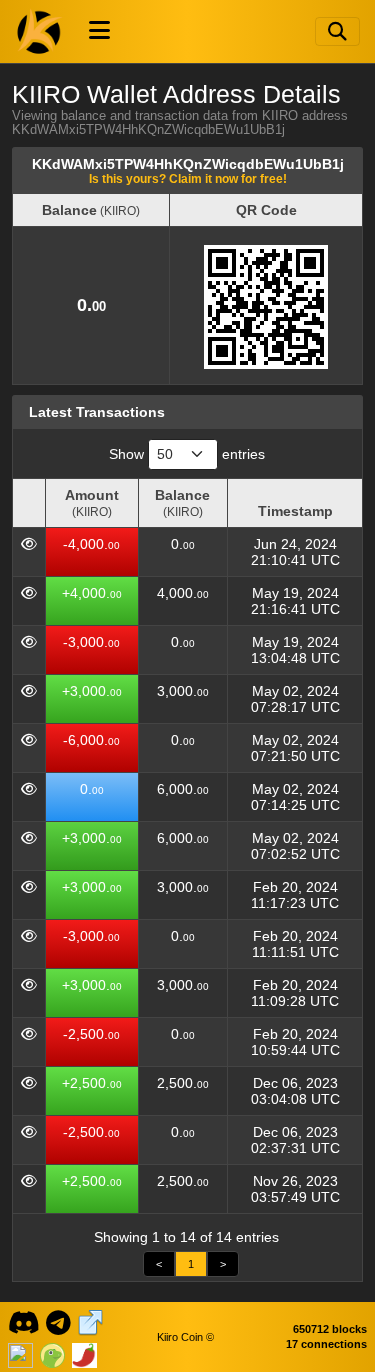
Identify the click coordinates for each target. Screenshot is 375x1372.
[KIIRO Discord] (23, 1321)
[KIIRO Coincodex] (20, 1353)
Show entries (187, 454)
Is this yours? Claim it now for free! (188, 178)
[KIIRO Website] (90, 1321)
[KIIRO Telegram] (59, 1321)
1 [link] (191, 1264)
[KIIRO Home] (40, 31)
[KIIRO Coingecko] (52, 1353)
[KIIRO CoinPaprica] (84, 1353)
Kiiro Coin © (185, 1337)
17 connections (326, 1344)
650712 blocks (330, 1329)
